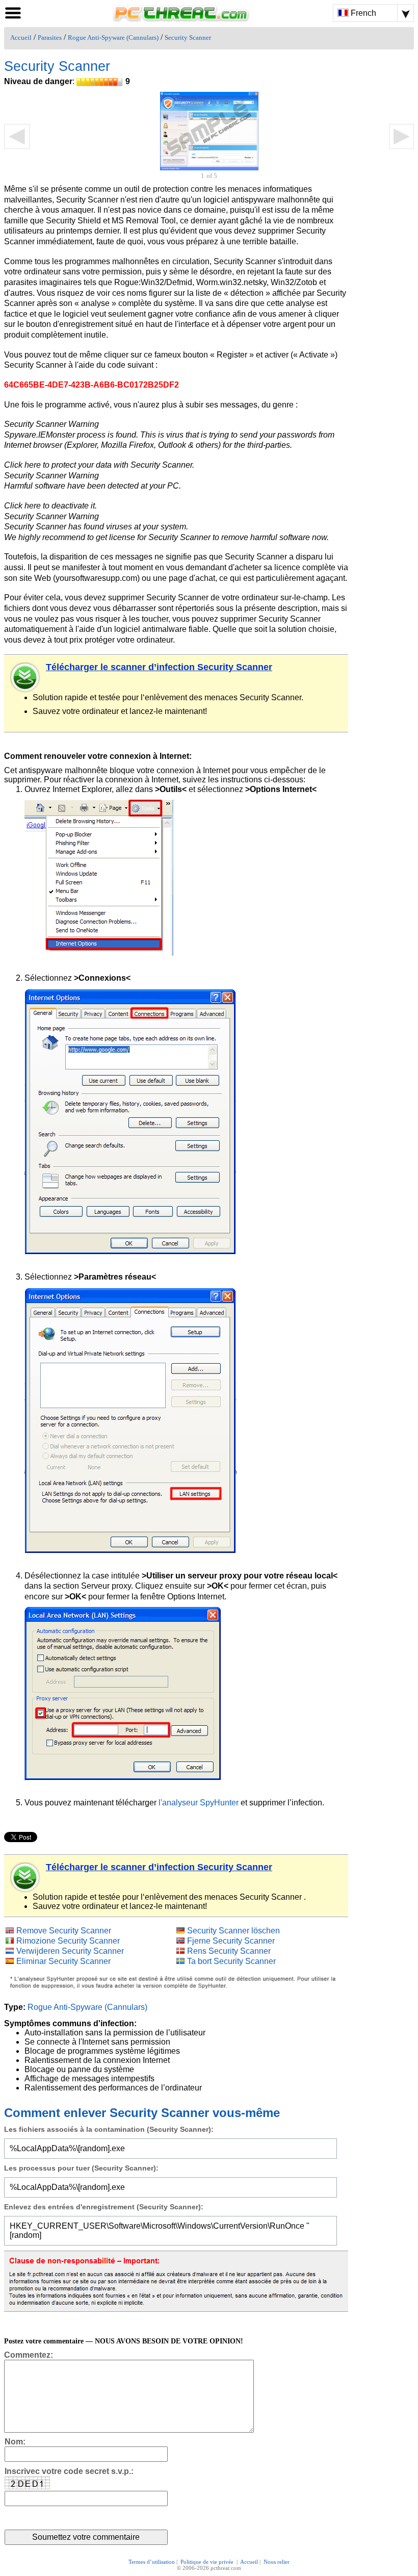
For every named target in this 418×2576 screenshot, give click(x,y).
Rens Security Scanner (229, 1951)
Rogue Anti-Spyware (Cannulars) (113, 38)
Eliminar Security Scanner (63, 1961)
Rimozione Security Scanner (68, 1941)
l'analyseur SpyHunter (199, 1803)
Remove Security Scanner (64, 1931)
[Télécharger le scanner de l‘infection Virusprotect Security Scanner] (25, 1877)
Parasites (50, 38)
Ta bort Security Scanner (231, 1961)
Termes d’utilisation (152, 2562)
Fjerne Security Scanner (231, 1941)
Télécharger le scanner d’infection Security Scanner (159, 667)
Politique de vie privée (208, 2562)
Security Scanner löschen (233, 1931)
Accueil (21, 38)
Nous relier (277, 2562)
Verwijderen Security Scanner (70, 1951)
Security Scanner (188, 38)
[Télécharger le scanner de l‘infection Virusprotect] (25, 677)
